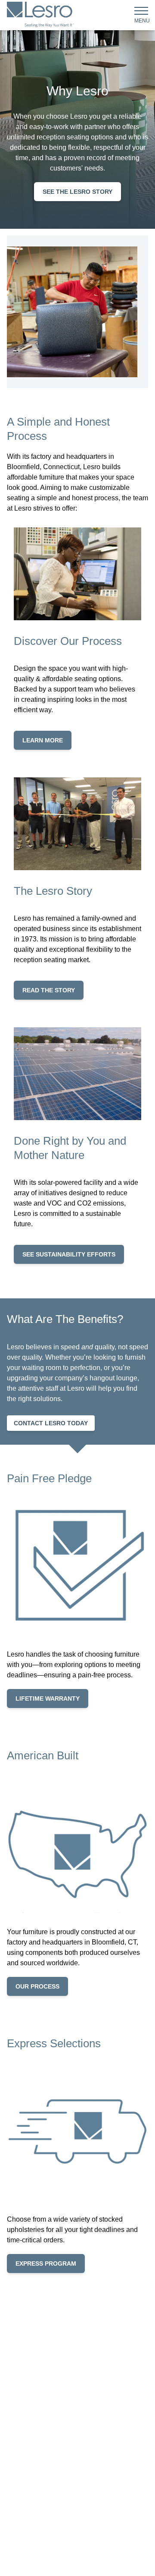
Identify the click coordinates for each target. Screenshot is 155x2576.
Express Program (46, 2263)
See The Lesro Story (77, 192)
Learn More (43, 740)
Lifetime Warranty (48, 1698)
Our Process (37, 1986)
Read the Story (49, 990)
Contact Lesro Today (51, 1423)
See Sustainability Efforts (69, 1254)
